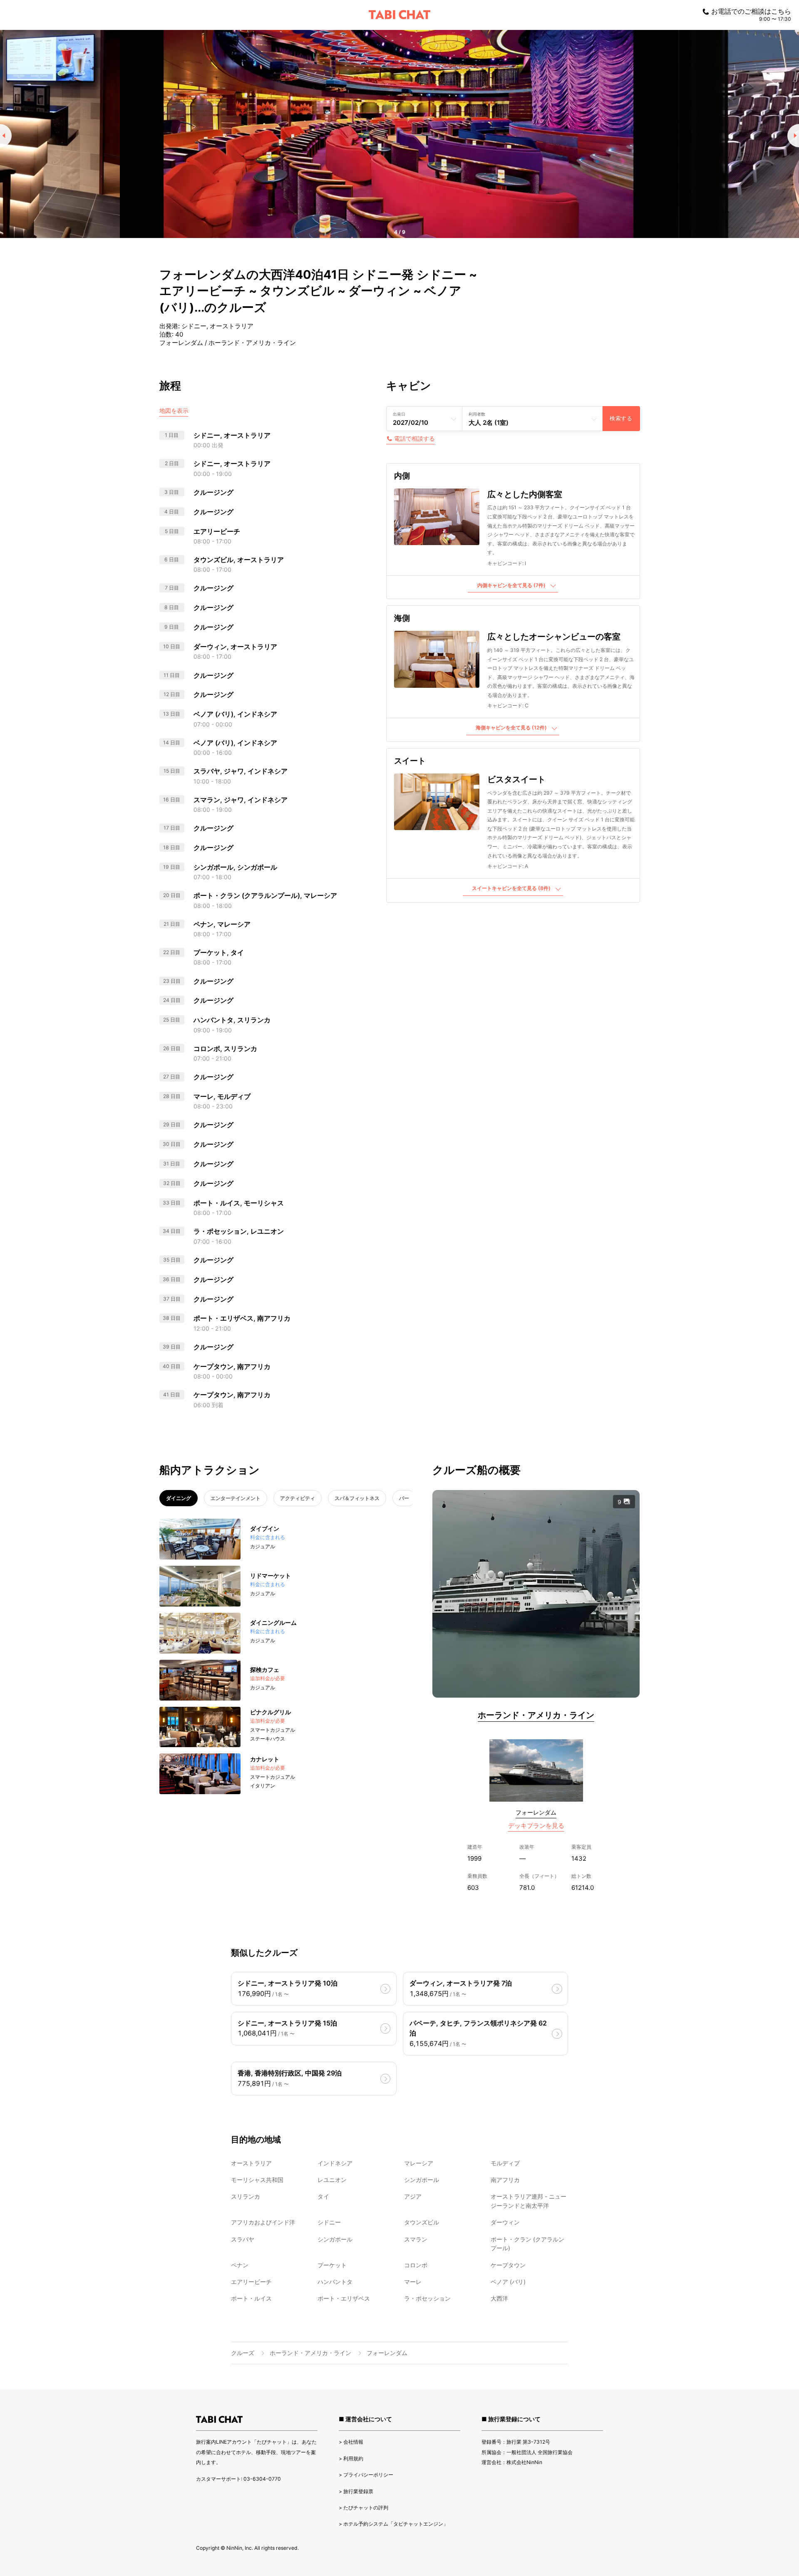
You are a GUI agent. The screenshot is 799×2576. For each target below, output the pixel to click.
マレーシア (419, 2163)
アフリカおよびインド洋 (263, 2222)
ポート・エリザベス (344, 2298)
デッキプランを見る (536, 1826)
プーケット (332, 2265)
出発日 (399, 414)
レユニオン (332, 2180)
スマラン (416, 2239)
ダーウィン (505, 2222)
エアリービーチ (251, 2282)
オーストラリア (251, 2163)
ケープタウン (508, 2265)
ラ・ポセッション (427, 2298)
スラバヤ (243, 2239)
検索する (621, 418)
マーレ (413, 2282)
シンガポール (422, 2180)
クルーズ (243, 2353)
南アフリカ (505, 2180)
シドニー (329, 2222)
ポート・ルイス (251, 2298)
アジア (413, 2196)
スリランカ (246, 2196)
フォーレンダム (536, 1812)
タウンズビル (422, 2222)
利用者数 (477, 414)
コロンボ (416, 2265)
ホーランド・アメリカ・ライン (536, 1715)
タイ (323, 2196)
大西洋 (499, 2298)
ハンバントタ (335, 2282)
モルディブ (505, 2163)
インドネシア (335, 2163)
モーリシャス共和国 (257, 2180)
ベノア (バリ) (508, 2282)
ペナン (240, 2265)
